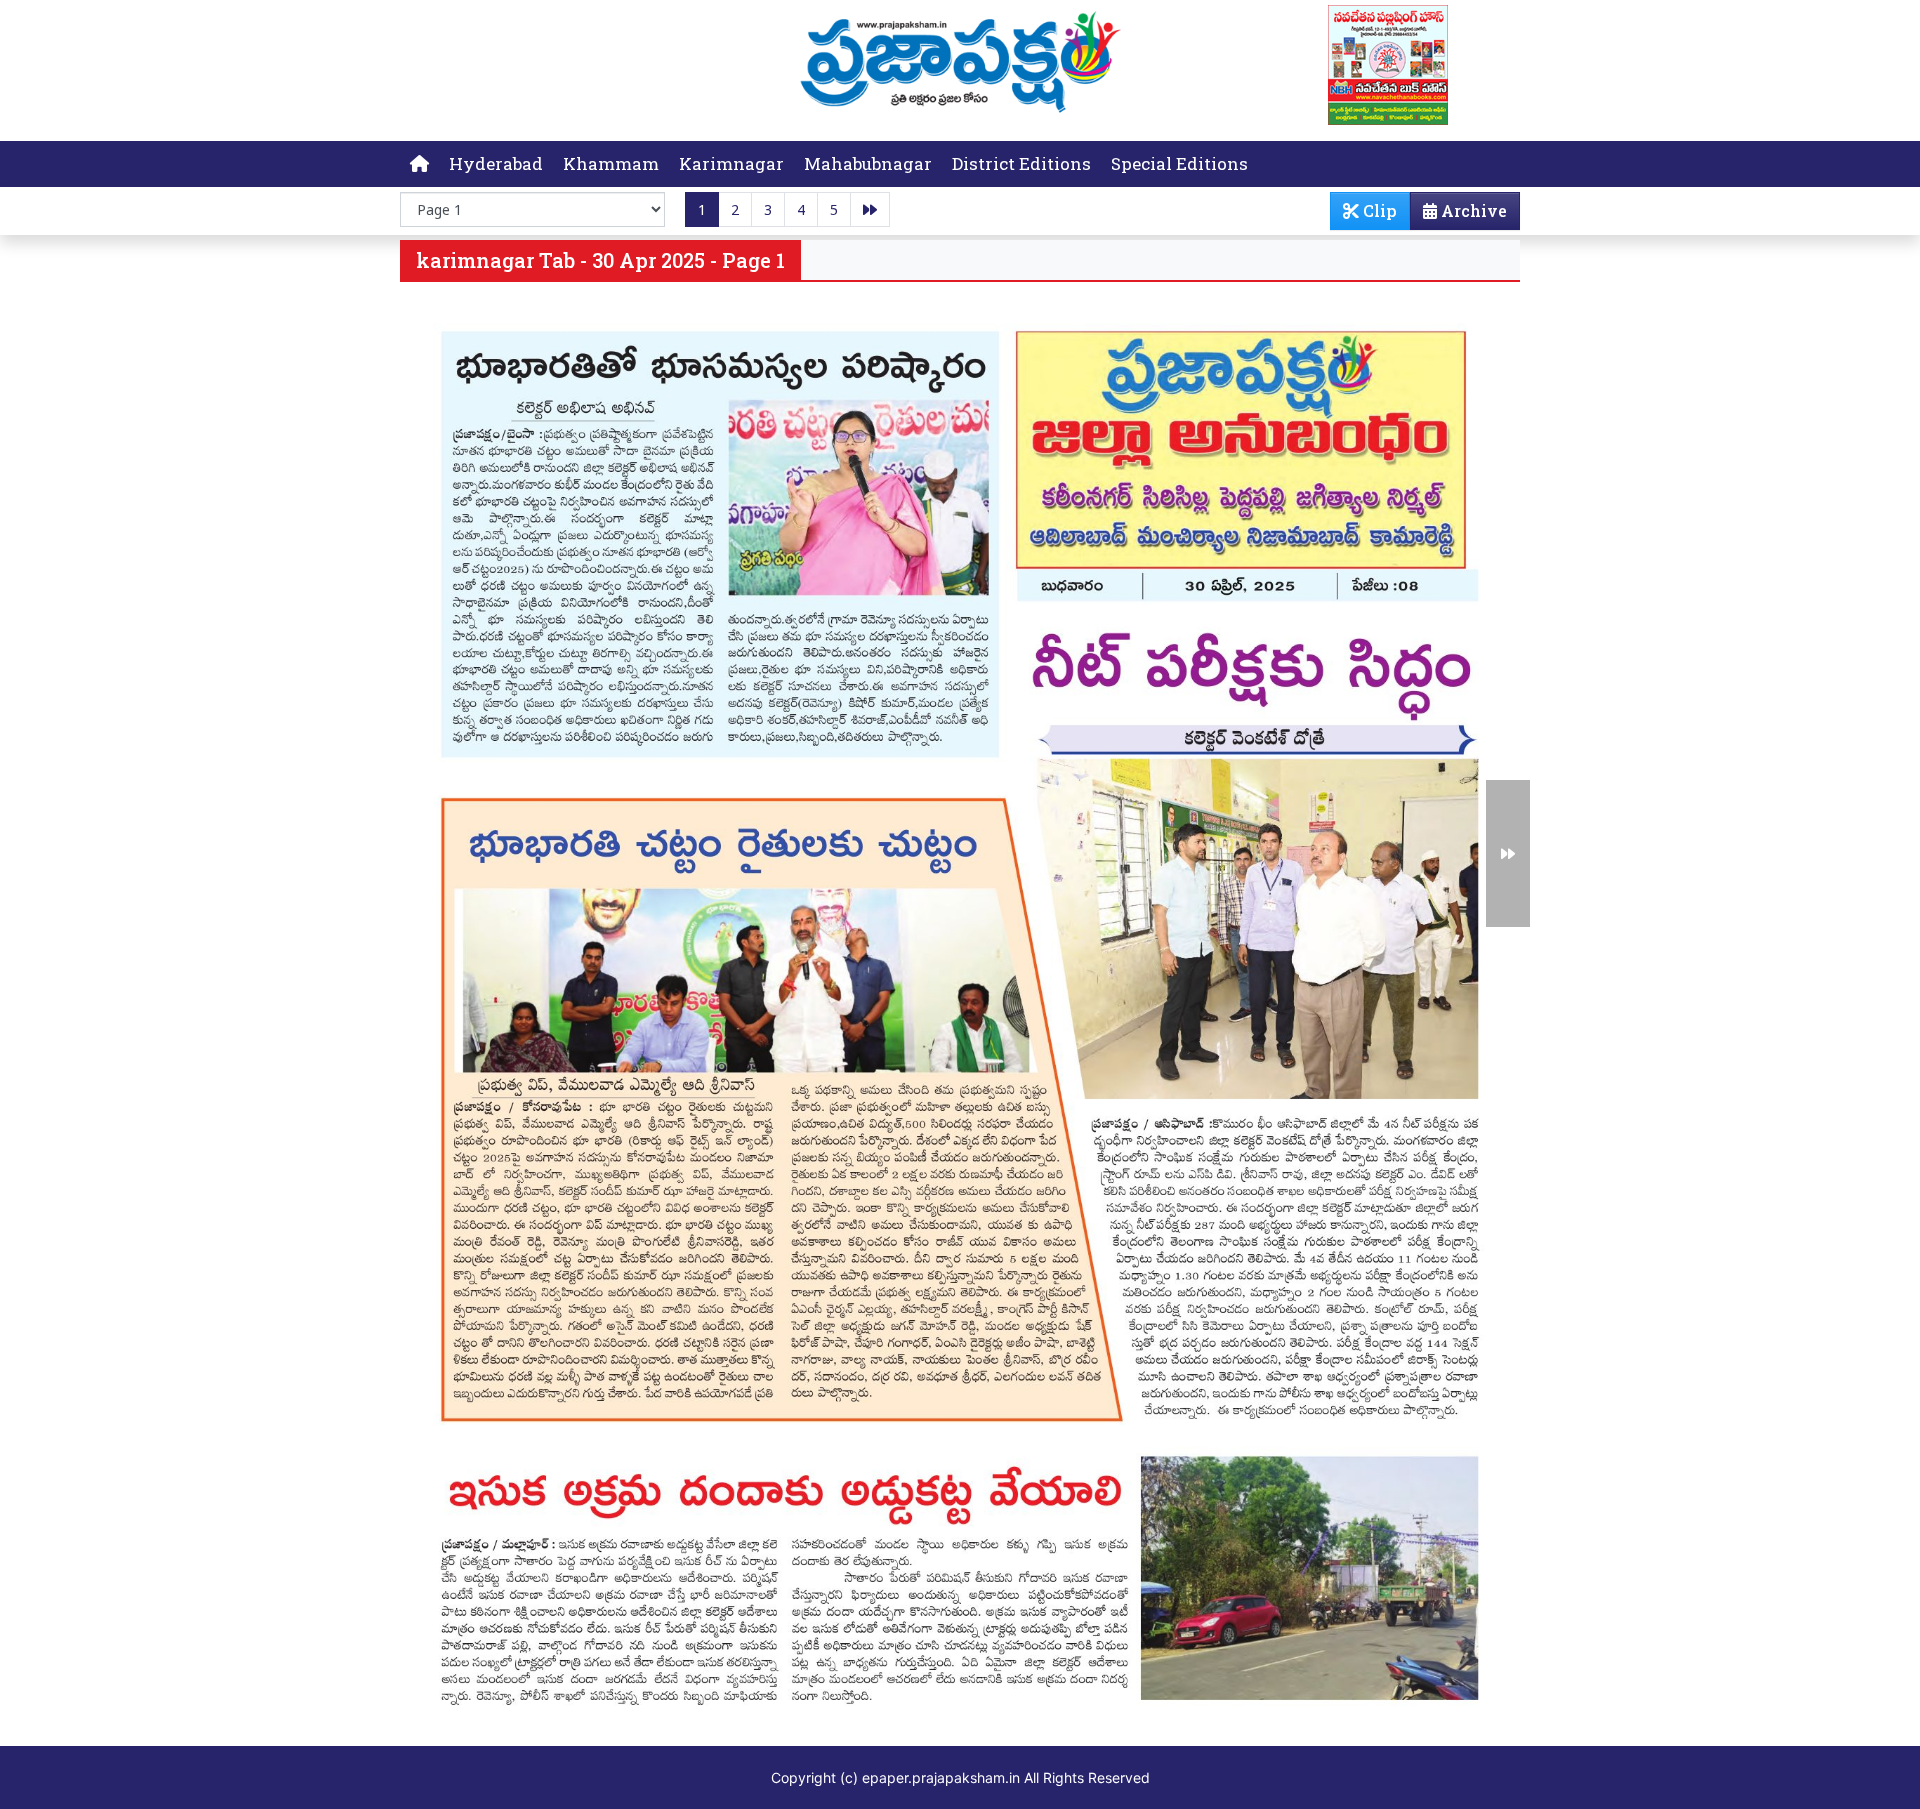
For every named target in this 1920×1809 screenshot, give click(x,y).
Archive (1472, 210)
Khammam (611, 163)
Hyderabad (496, 163)
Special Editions (1179, 163)
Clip (1378, 210)
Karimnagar (731, 163)
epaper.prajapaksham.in (941, 1777)
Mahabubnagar (868, 163)
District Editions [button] (1021, 163)
